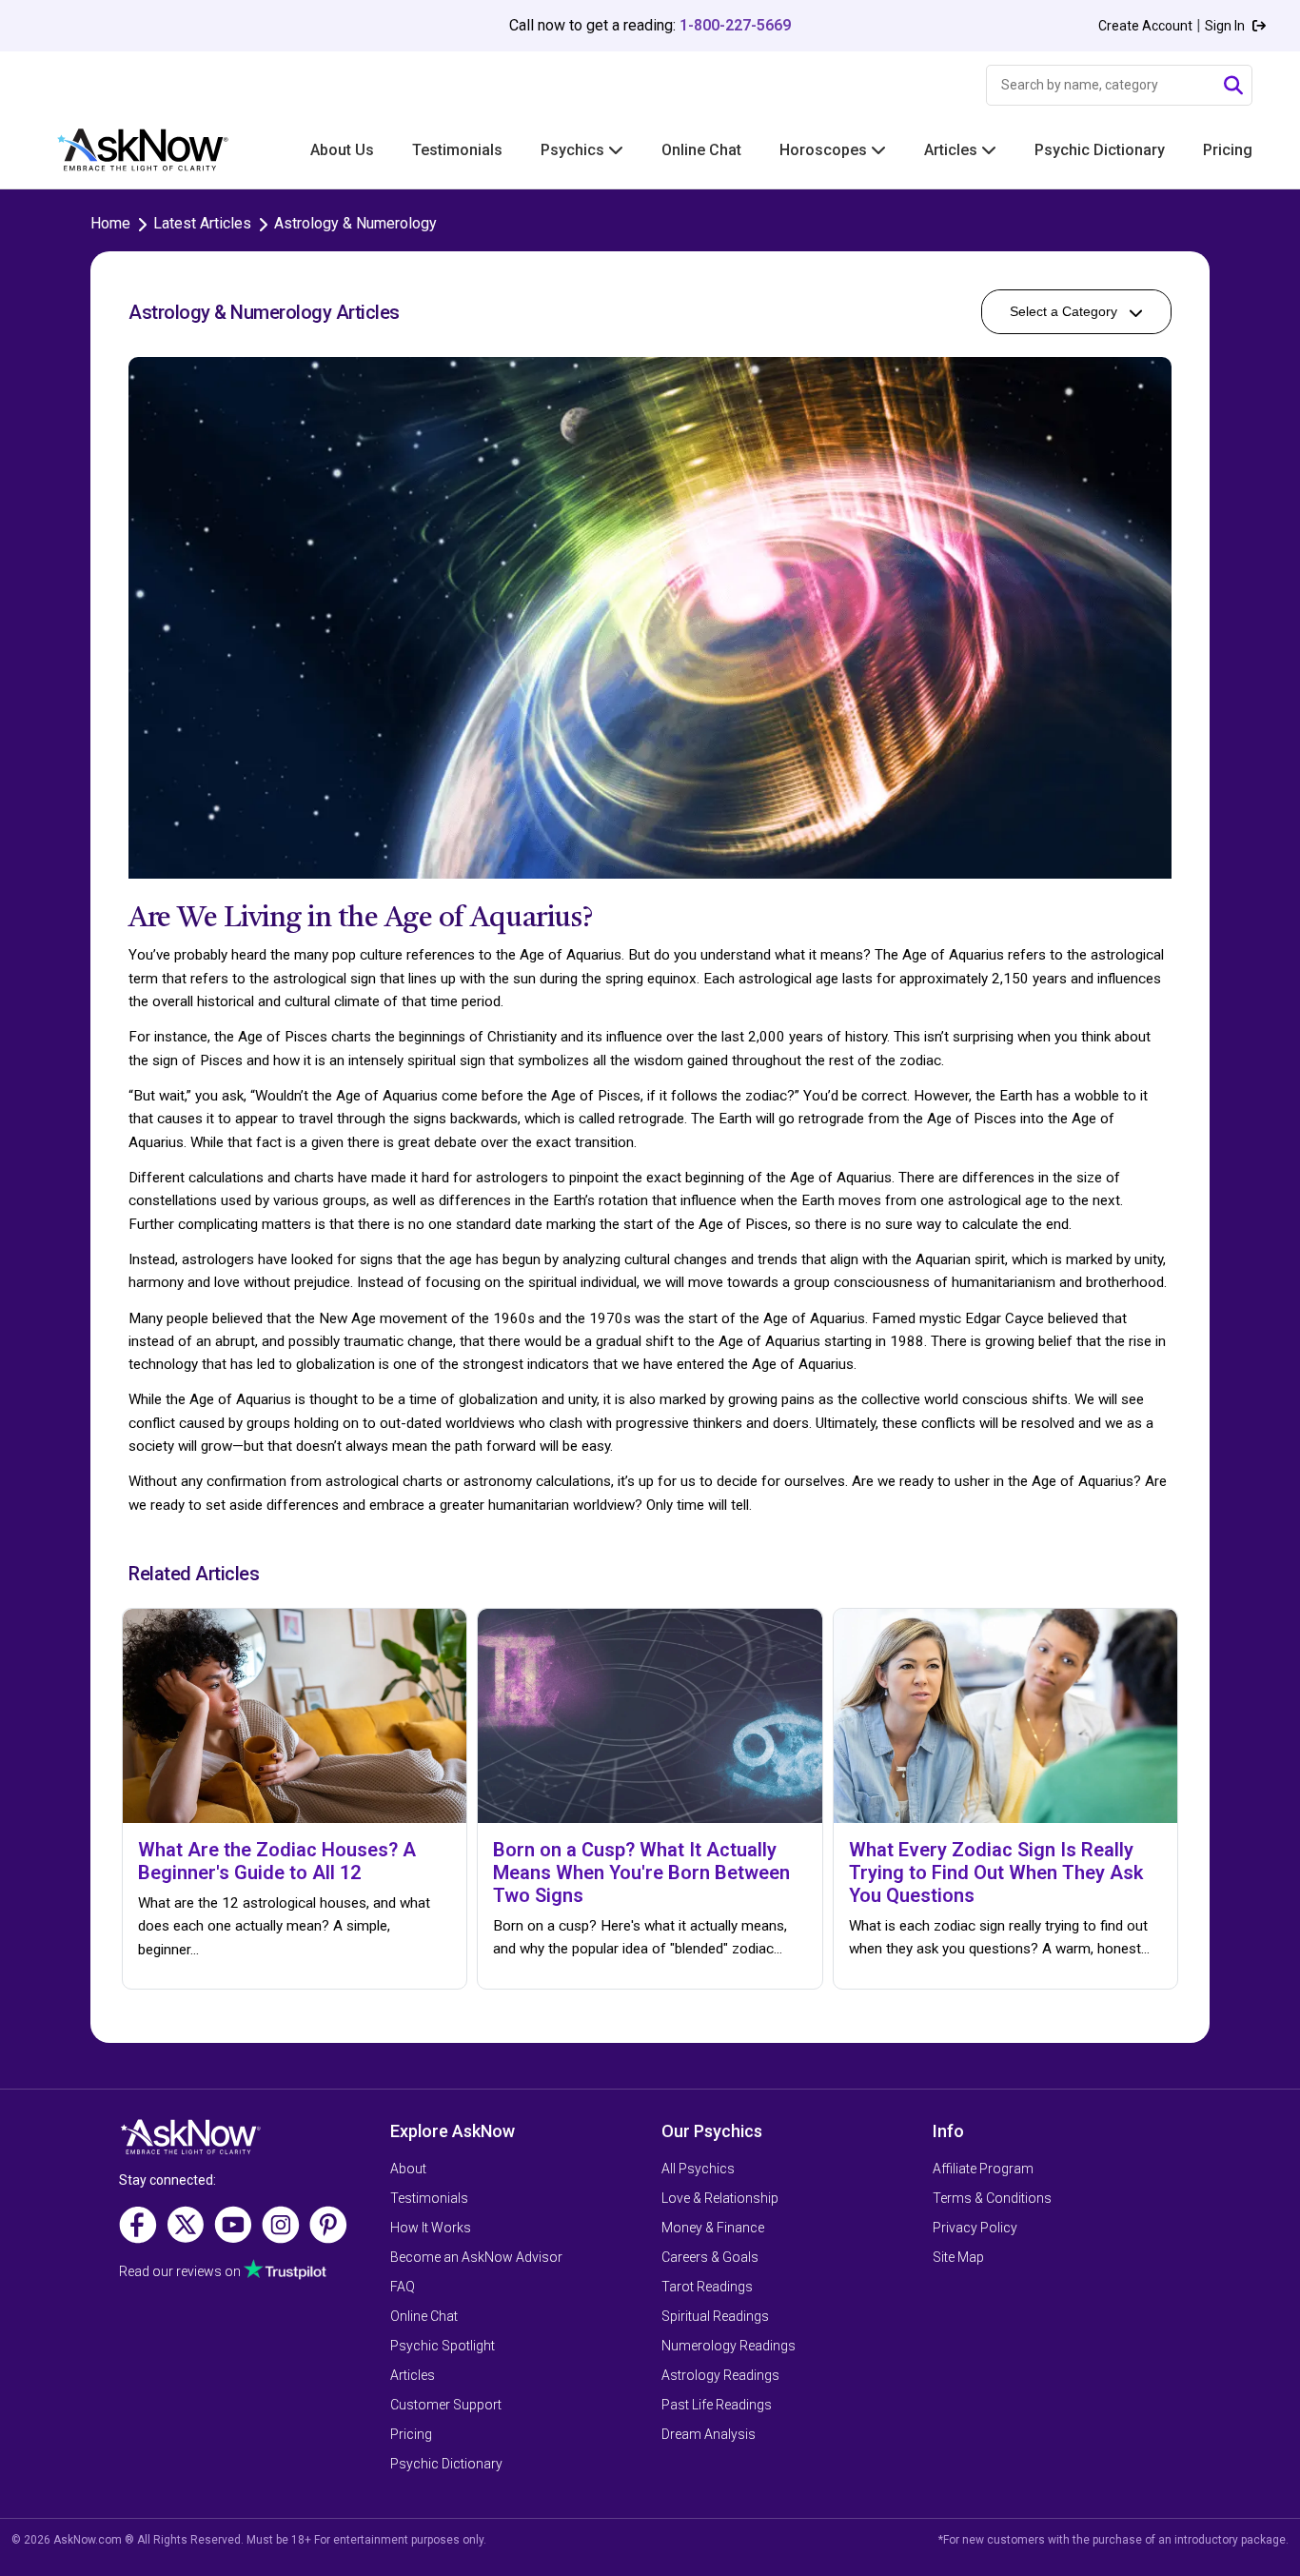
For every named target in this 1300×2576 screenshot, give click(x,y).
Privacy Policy (975, 2228)
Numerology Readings (729, 2346)
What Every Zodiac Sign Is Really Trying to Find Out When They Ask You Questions (996, 1873)
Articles (953, 150)
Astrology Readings (720, 2375)
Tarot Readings (707, 2287)
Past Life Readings (717, 2405)
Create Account (1145, 26)
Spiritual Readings (715, 2316)
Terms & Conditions (992, 2198)
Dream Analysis (709, 2434)
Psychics (574, 150)
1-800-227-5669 (735, 25)
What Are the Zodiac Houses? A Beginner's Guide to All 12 (277, 1861)
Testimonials (457, 150)
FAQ (403, 2287)
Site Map (958, 2257)
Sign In (1226, 26)
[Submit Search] (1233, 86)
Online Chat (701, 150)
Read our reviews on (181, 2271)
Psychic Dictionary (1100, 150)
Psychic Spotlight (443, 2346)
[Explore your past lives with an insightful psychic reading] (190, 2143)
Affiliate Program (983, 2169)
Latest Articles (202, 223)
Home (110, 223)
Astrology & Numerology (355, 223)
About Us (342, 150)
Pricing (1228, 150)
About (408, 2169)
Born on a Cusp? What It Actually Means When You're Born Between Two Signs (641, 1873)
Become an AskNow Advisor (476, 2257)
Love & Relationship (720, 2198)
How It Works (431, 2228)
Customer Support (446, 2405)
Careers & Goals (710, 2257)
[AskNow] (124, 150)
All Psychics (698, 2169)
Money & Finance (713, 2228)
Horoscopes (825, 150)
